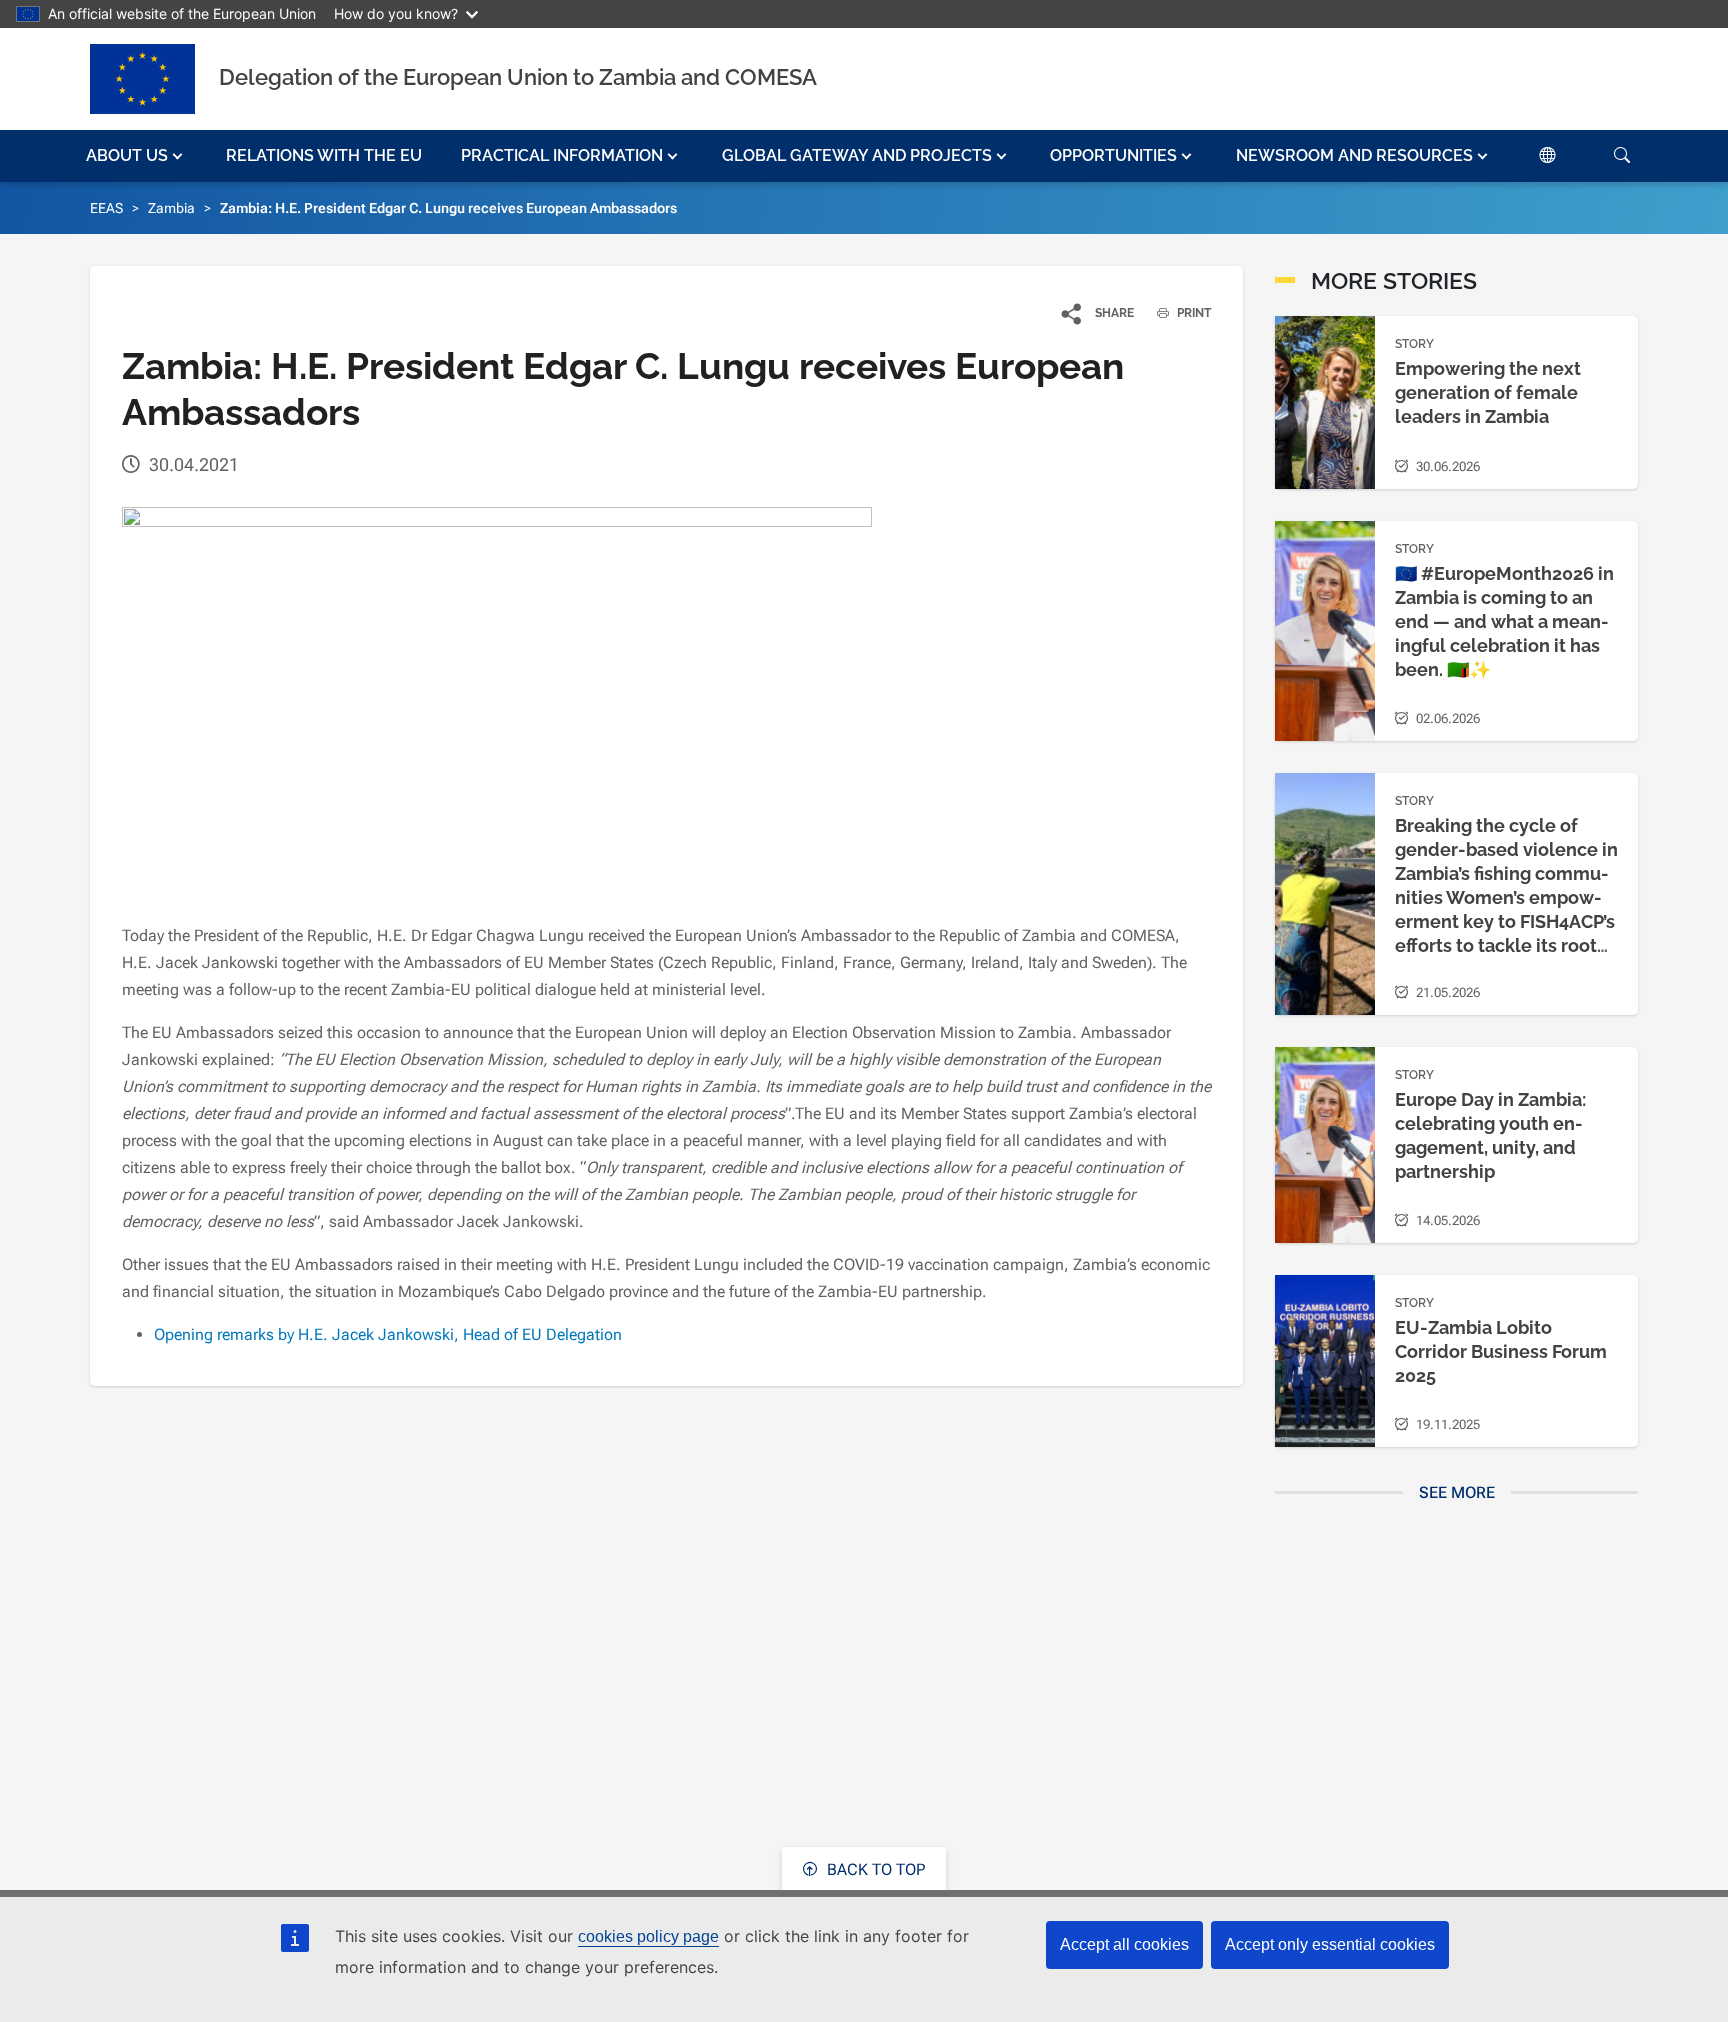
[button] (136, 156)
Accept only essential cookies (1330, 1944)
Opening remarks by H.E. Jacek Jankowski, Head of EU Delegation (388, 1334)
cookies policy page (648, 1936)
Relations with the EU (324, 155)
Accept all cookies (1124, 1944)
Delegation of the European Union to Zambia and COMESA (518, 77)
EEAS (106, 208)
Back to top (874, 1869)
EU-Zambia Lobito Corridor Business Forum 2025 (1501, 1351)
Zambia (171, 208)
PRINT (1192, 313)
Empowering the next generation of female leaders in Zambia (1488, 392)
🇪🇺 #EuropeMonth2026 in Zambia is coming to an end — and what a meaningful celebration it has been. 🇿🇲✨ (1504, 621)
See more (1457, 1492)
